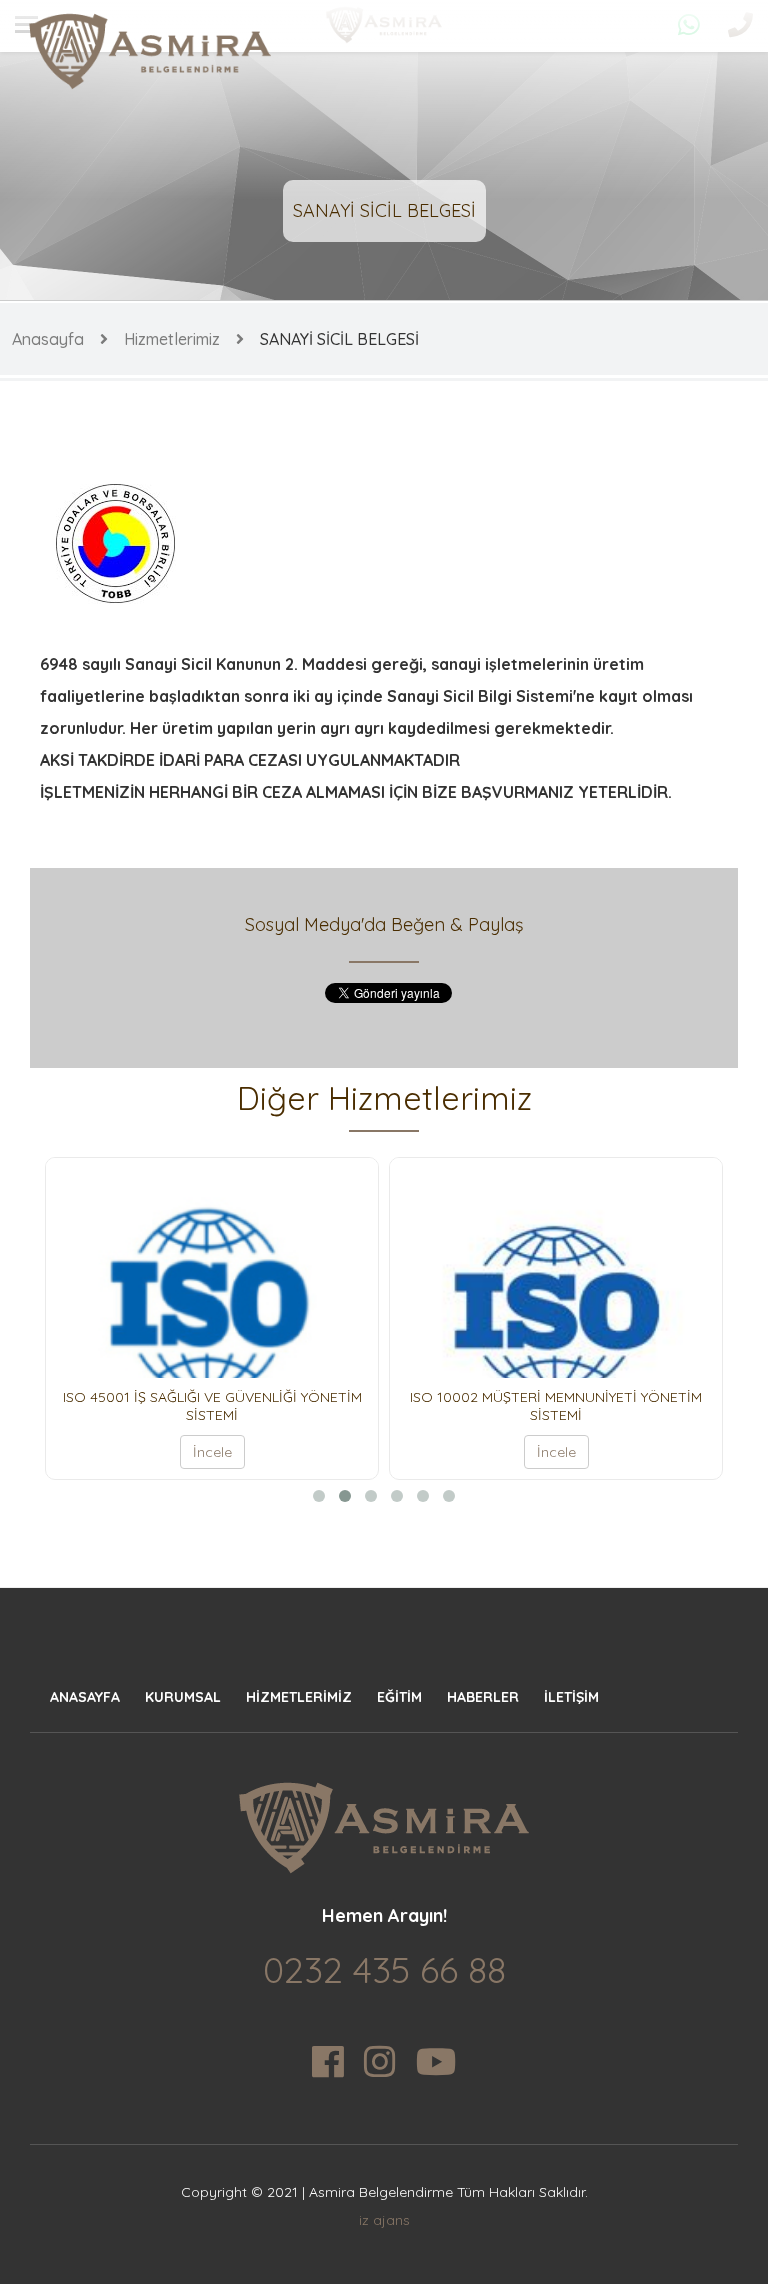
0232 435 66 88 (384, 1969)
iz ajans (384, 2220)
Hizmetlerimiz (172, 339)
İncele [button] (177, 1452)
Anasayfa (48, 339)
